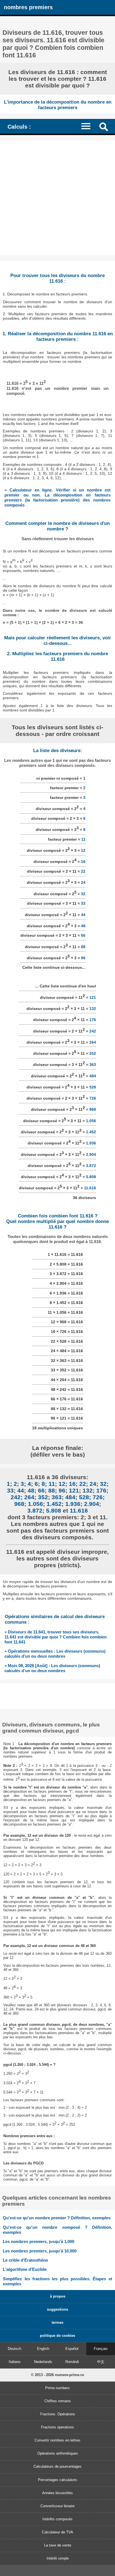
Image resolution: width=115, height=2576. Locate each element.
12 (83, 850)
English (43, 2349)
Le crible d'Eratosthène (25, 2260)
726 (93, 1098)
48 (83, 926)
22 (83, 871)
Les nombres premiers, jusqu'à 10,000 (40, 2251)
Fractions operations (57, 2427)
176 (93, 1020)
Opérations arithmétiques (58, 2453)
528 (93, 1087)
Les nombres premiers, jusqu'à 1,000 (39, 2241)
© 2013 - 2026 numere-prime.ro (57, 2375)
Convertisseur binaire (57, 2506)
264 (93, 1042)
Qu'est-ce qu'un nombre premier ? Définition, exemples (57, 2218)
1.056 (91, 1121)
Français (101, 2349)
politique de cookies (57, 2336)
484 (93, 1076)
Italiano (15, 2362)
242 (93, 1031)
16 (83, 862)
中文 (101, 2362)
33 (83, 903)
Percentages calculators (57, 2480)
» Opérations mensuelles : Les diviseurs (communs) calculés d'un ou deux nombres (55, 1654)
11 (83, 839)
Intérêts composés (57, 2519)
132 (93, 1009)
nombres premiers (28, 7)
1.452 (91, 1132)
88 (83, 946)
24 (83, 882)
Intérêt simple (58, 2558)
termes (57, 2322)
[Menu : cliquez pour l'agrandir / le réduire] (88, 126)
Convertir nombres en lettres (57, 2440)
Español (72, 2349)
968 (93, 1109)
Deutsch (15, 2349)
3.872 (91, 1166)
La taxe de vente (58, 2545)
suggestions (57, 2309)
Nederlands (43, 2362)
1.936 (91, 1143)
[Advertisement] (57, 198)
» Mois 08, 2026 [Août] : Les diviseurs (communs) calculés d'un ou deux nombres (52, 1668)
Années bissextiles (57, 2493)
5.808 (91, 1177)
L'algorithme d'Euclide (25, 2269)
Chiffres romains (58, 2401)
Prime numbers (57, 2388)
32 (83, 894)
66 (83, 935)
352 (93, 1053)
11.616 (90, 1188)
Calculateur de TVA (57, 2532)
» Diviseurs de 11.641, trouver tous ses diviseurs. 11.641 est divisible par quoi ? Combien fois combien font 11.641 (56, 1637)
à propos (58, 2296)
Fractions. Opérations (58, 2414)
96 (83, 958)
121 (93, 997)
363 (93, 1065)
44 (83, 914)
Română (72, 2362)
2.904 (91, 1154)
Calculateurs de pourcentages (57, 2466)
